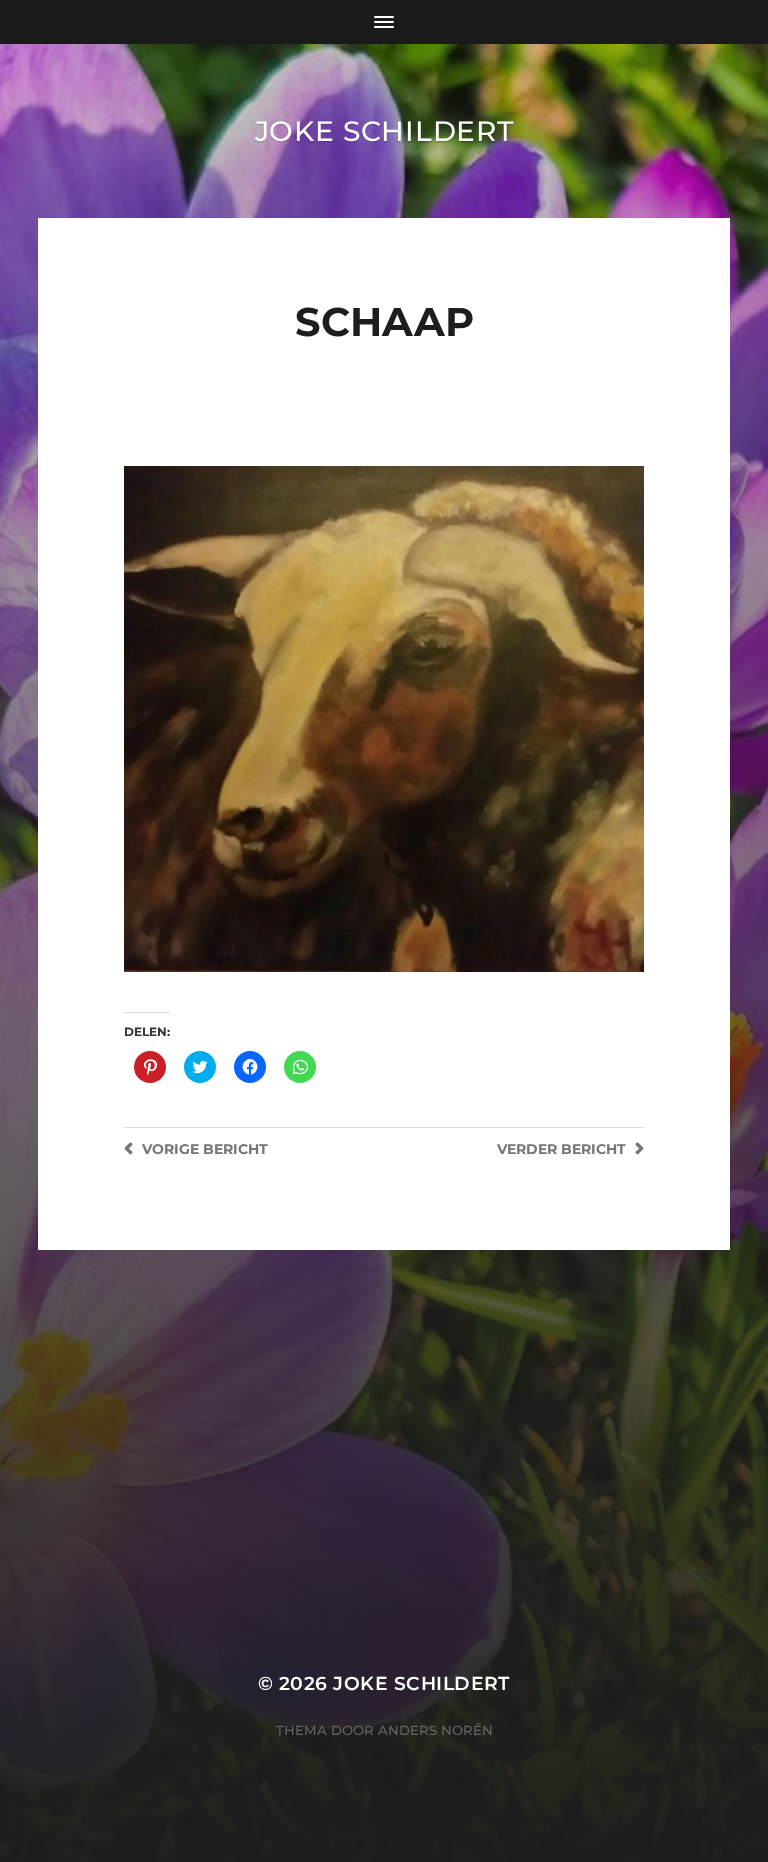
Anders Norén (435, 1730)
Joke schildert (384, 131)
